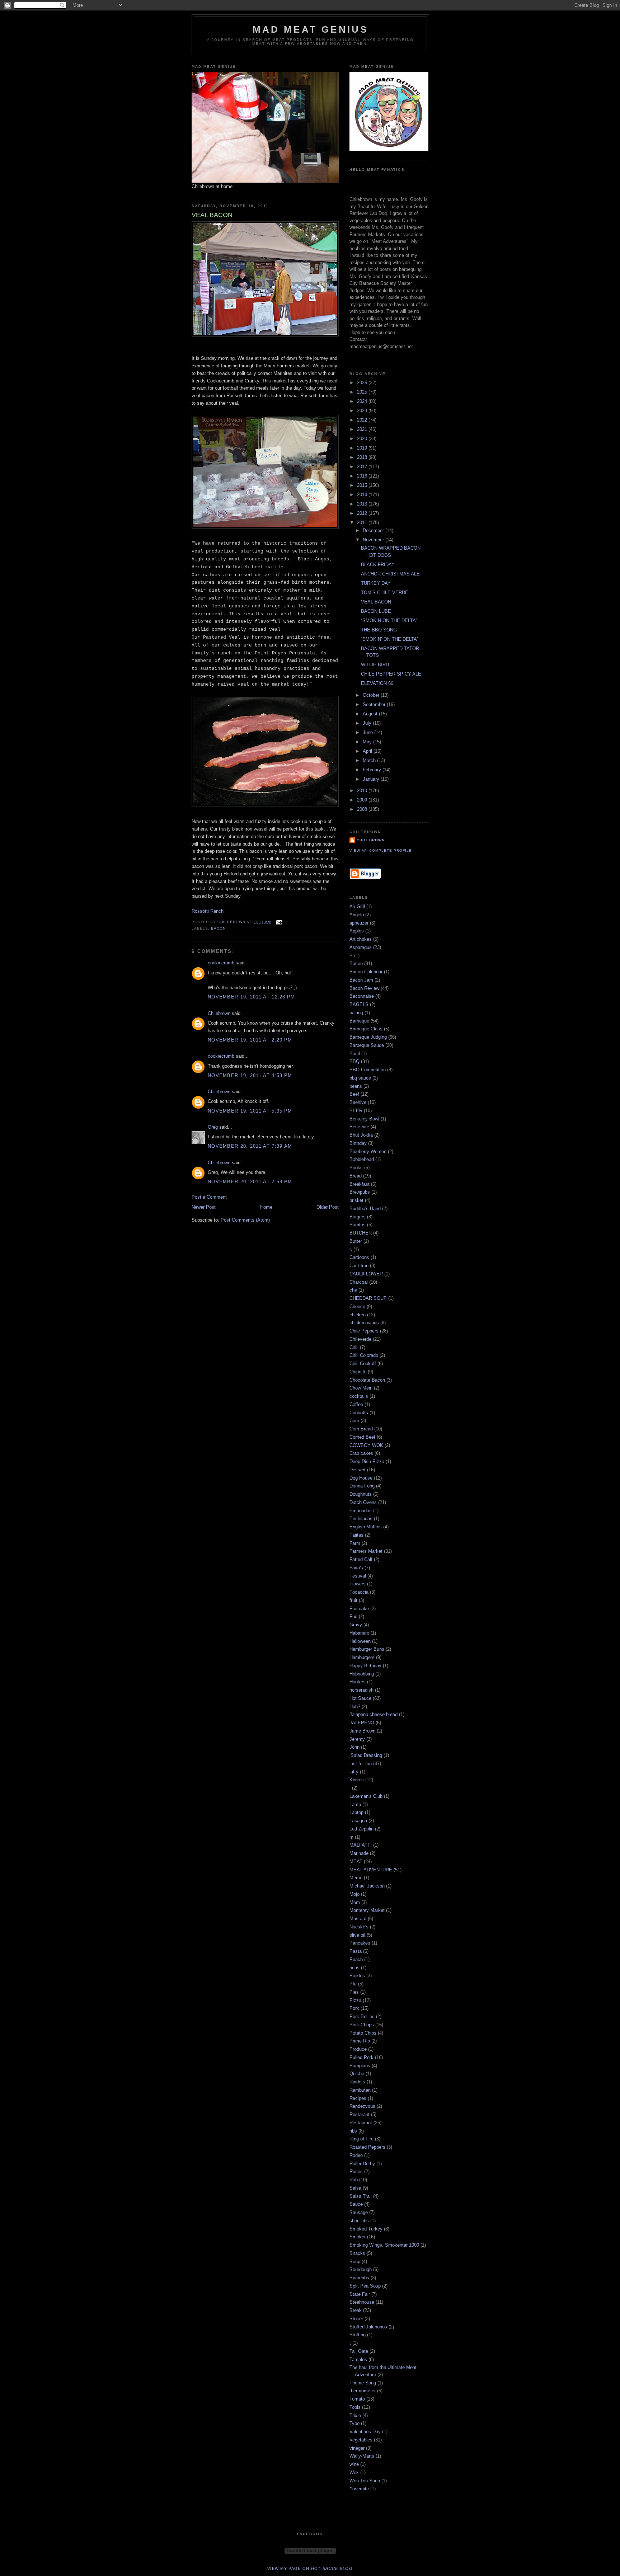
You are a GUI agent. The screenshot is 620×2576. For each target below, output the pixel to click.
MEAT (356, 1862)
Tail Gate (359, 2351)
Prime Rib (360, 2041)
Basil (355, 1054)
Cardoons (359, 1257)
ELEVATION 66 (377, 683)
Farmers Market (366, 1551)
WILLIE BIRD (375, 665)
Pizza (355, 2000)
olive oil (357, 1935)
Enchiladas (361, 1519)
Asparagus (361, 947)
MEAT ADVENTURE (371, 1870)
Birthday (358, 1143)
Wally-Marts (362, 2456)
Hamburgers (362, 1657)
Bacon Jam (361, 980)
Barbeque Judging (368, 1037)
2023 (363, 411)
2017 (363, 467)
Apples (357, 931)
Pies (354, 1992)
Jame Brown (362, 1731)
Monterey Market (367, 1910)
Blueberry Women (368, 1151)
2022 (363, 420)
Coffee (356, 1404)
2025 (363, 392)
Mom (355, 1902)
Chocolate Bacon (367, 1380)
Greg (213, 1127)
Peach (356, 1959)
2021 (363, 429)
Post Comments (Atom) (245, 1220)
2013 (363, 504)
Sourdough (361, 2269)
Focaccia (359, 1592)
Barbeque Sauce (367, 1045)
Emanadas (361, 1511)
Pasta (356, 1951)
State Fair (360, 2294)
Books (356, 1168)
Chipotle (358, 1372)
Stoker (356, 2319)
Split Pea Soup (365, 2286)
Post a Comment (209, 1197)
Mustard (358, 1919)
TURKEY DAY (376, 583)
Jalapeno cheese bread (374, 1714)
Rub (354, 2180)
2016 (363, 476)
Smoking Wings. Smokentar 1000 (384, 2245)
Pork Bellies (362, 2016)
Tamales (358, 2359)
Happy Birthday (365, 1666)
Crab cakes (361, 1453)
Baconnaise (362, 996)
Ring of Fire (361, 2139)
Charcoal (359, 1282)
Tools (355, 2407)
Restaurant (361, 2123)
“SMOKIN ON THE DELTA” (389, 621)
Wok (354, 2472)
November (374, 540)
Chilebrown (219, 1013)
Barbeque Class (366, 1029)
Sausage (359, 2212)
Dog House (361, 1478)
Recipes (358, 2098)
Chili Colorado (364, 1355)
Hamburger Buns (367, 1649)
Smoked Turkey (366, 2229)
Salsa (355, 2188)
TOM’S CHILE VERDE (385, 593)
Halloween (360, 1641)
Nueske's (359, 1927)
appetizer (359, 923)
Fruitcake (359, 1609)
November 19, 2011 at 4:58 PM (250, 1075)
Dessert (358, 1470)
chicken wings (364, 1323)
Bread (356, 1176)
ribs (353, 2131)
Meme (356, 1878)
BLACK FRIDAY (378, 565)
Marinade (359, 1853)
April (368, 751)
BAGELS (359, 1004)
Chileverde (360, 1339)
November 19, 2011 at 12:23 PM (252, 997)
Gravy (356, 1625)
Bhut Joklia (361, 1135)
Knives (357, 1780)
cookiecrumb (221, 963)
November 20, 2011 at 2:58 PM (250, 1182)
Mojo (354, 1894)
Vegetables (361, 2440)
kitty (354, 1772)
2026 (363, 383)
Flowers (358, 1584)
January (372, 779)
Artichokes (361, 939)
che (353, 1290)
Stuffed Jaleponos (368, 2327)
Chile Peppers (364, 1331)
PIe (353, 1984)
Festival (358, 1576)
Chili (354, 1347)
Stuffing (358, 2335)
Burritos (358, 1225)
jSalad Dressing (366, 1755)
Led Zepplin (361, 1829)
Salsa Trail (361, 2196)
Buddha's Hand (365, 1209)
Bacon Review (364, 988)
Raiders (357, 2082)
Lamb (355, 1804)
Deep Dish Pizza (367, 1461)
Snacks (357, 2253)
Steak (356, 2310)
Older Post (328, 1207)
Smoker (358, 2237)
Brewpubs (360, 1192)
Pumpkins (360, 2066)
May (368, 742)
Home (266, 1207)
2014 (363, 495)
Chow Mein (361, 1388)
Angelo (357, 915)
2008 (363, 809)
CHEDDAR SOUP (368, 1298)
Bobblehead (362, 1159)
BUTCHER (361, 1233)
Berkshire (359, 1127)
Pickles (357, 1976)
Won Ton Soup (365, 2481)
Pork (354, 2008)
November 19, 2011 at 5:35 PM (250, 1111)
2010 (363, 791)
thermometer (363, 2391)
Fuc (353, 1616)
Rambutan (360, 2090)
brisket (356, 1200)
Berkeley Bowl (364, 1119)
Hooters (358, 1682)
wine (354, 2464)
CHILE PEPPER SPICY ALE (391, 674)
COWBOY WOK (366, 1445)
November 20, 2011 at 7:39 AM (250, 1146)
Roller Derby (362, 2164)
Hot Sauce (360, 1698)
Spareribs (359, 2278)
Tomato (357, 2399)
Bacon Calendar (366, 972)
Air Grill (357, 906)
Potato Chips (363, 2033)
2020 (363, 439)
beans (356, 1086)
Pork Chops (362, 2025)
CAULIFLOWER (366, 1274)
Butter (356, 1241)
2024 (363, 401)
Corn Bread (361, 1429)
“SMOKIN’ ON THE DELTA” (390, 639)
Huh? (355, 1707)
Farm (355, 1543)
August (371, 714)
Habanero (359, 1633)
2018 (363, 457)
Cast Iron (359, 1266)
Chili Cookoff (363, 1364)
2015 (363, 485)
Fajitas (356, 1535)
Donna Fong (362, 1486)
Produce (358, 2049)
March (370, 760)
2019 (363, 448)
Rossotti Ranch (208, 911)
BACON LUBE (376, 611)
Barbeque (359, 1021)
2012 (363, 513)
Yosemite (359, 2489)
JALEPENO (362, 1723)
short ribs (359, 2221)
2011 (363, 523)
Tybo (354, 2423)
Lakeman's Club (366, 1796)
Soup (355, 2262)
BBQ (354, 1061)
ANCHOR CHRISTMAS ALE (390, 574)
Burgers (358, 1217)
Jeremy (357, 1739)
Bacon (218, 928)
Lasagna (358, 1821)
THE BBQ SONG (379, 630)
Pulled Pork (361, 2057)
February (373, 770)
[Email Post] (279, 922)
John (354, 1747)
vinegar (357, 2448)
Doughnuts (361, 1494)
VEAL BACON (376, 602)
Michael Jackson (367, 1886)
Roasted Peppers (367, 2147)
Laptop (356, 1812)
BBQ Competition (368, 1070)
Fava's (356, 1568)
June (368, 732)
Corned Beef (362, 1437)
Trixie (355, 2415)
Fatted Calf (361, 1559)
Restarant (360, 2114)
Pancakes (360, 1943)
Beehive (358, 1102)
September (375, 704)
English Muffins (366, 1527)
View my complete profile (381, 850)
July (368, 723)
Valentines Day (365, 2432)
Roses (356, 2171)
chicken (358, 1315)
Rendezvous (362, 2106)
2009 (363, 800)
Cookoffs (359, 1413)
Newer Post (204, 1207)
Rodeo (356, 2155)
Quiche (357, 2074)
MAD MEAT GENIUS (311, 29)
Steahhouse (362, 2302)
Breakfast (360, 1184)
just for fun (361, 1764)
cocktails (359, 1396)
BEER (356, 1111)
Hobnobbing (362, 1674)
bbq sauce (360, 1078)
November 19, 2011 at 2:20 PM (250, 1040)
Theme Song (363, 2383)
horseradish (361, 1690)
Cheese (357, 1306)
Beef (354, 1094)
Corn (354, 1421)
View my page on (310, 2568)
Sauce (356, 2204)
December (374, 530)
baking (356, 1013)
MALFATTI (361, 1845)
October (372, 695)
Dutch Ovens (363, 1502)
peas (354, 1968)
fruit (353, 1600)
